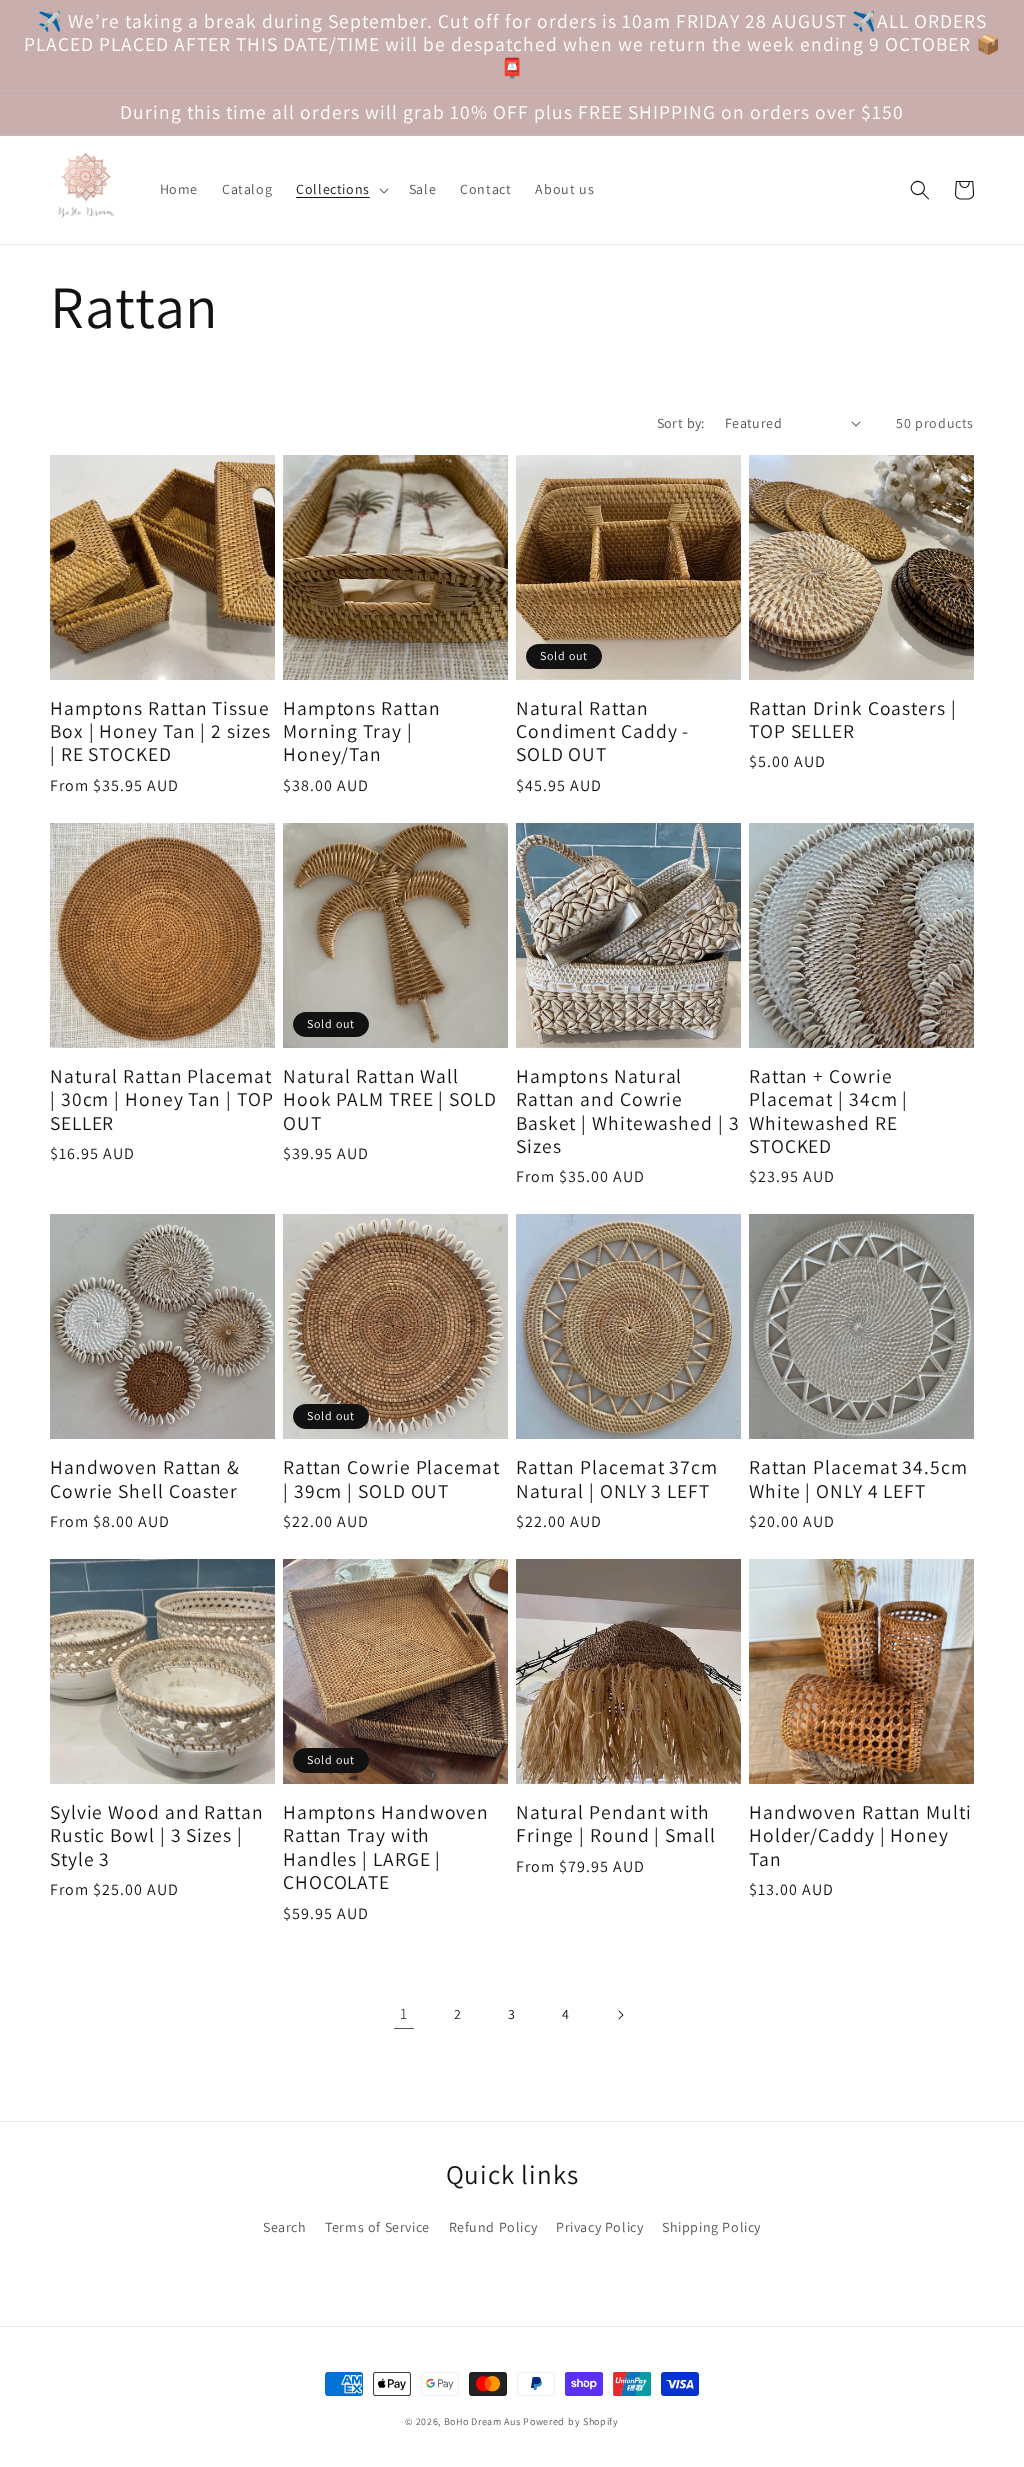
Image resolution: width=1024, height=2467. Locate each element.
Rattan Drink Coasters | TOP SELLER (853, 720)
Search (285, 2227)
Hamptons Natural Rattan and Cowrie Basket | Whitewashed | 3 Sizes (628, 1112)
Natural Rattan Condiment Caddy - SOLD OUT (602, 732)
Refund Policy (493, 2227)
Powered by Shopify (571, 2421)
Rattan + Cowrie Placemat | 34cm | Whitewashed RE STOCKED (828, 1112)
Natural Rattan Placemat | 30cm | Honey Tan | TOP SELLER (162, 1100)
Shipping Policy (711, 2227)
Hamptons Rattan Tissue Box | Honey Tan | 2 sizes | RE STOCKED (160, 732)
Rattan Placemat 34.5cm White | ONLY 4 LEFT (858, 1479)
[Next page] (620, 2015)
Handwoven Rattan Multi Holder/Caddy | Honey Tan (860, 1836)
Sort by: (681, 423)
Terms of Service (377, 2227)
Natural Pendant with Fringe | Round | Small (616, 1824)
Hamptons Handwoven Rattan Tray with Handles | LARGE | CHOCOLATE (386, 1848)
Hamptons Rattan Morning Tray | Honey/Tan (362, 732)
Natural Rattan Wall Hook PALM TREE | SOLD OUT (390, 1100)
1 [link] (404, 2013)
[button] (340, 189)
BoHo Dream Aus (484, 2421)
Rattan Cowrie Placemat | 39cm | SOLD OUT (391, 1479)
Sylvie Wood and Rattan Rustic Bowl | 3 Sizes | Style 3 (157, 1836)
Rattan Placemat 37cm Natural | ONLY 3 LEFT (617, 1479)
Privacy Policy (599, 2227)
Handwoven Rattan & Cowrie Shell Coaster (145, 1479)
